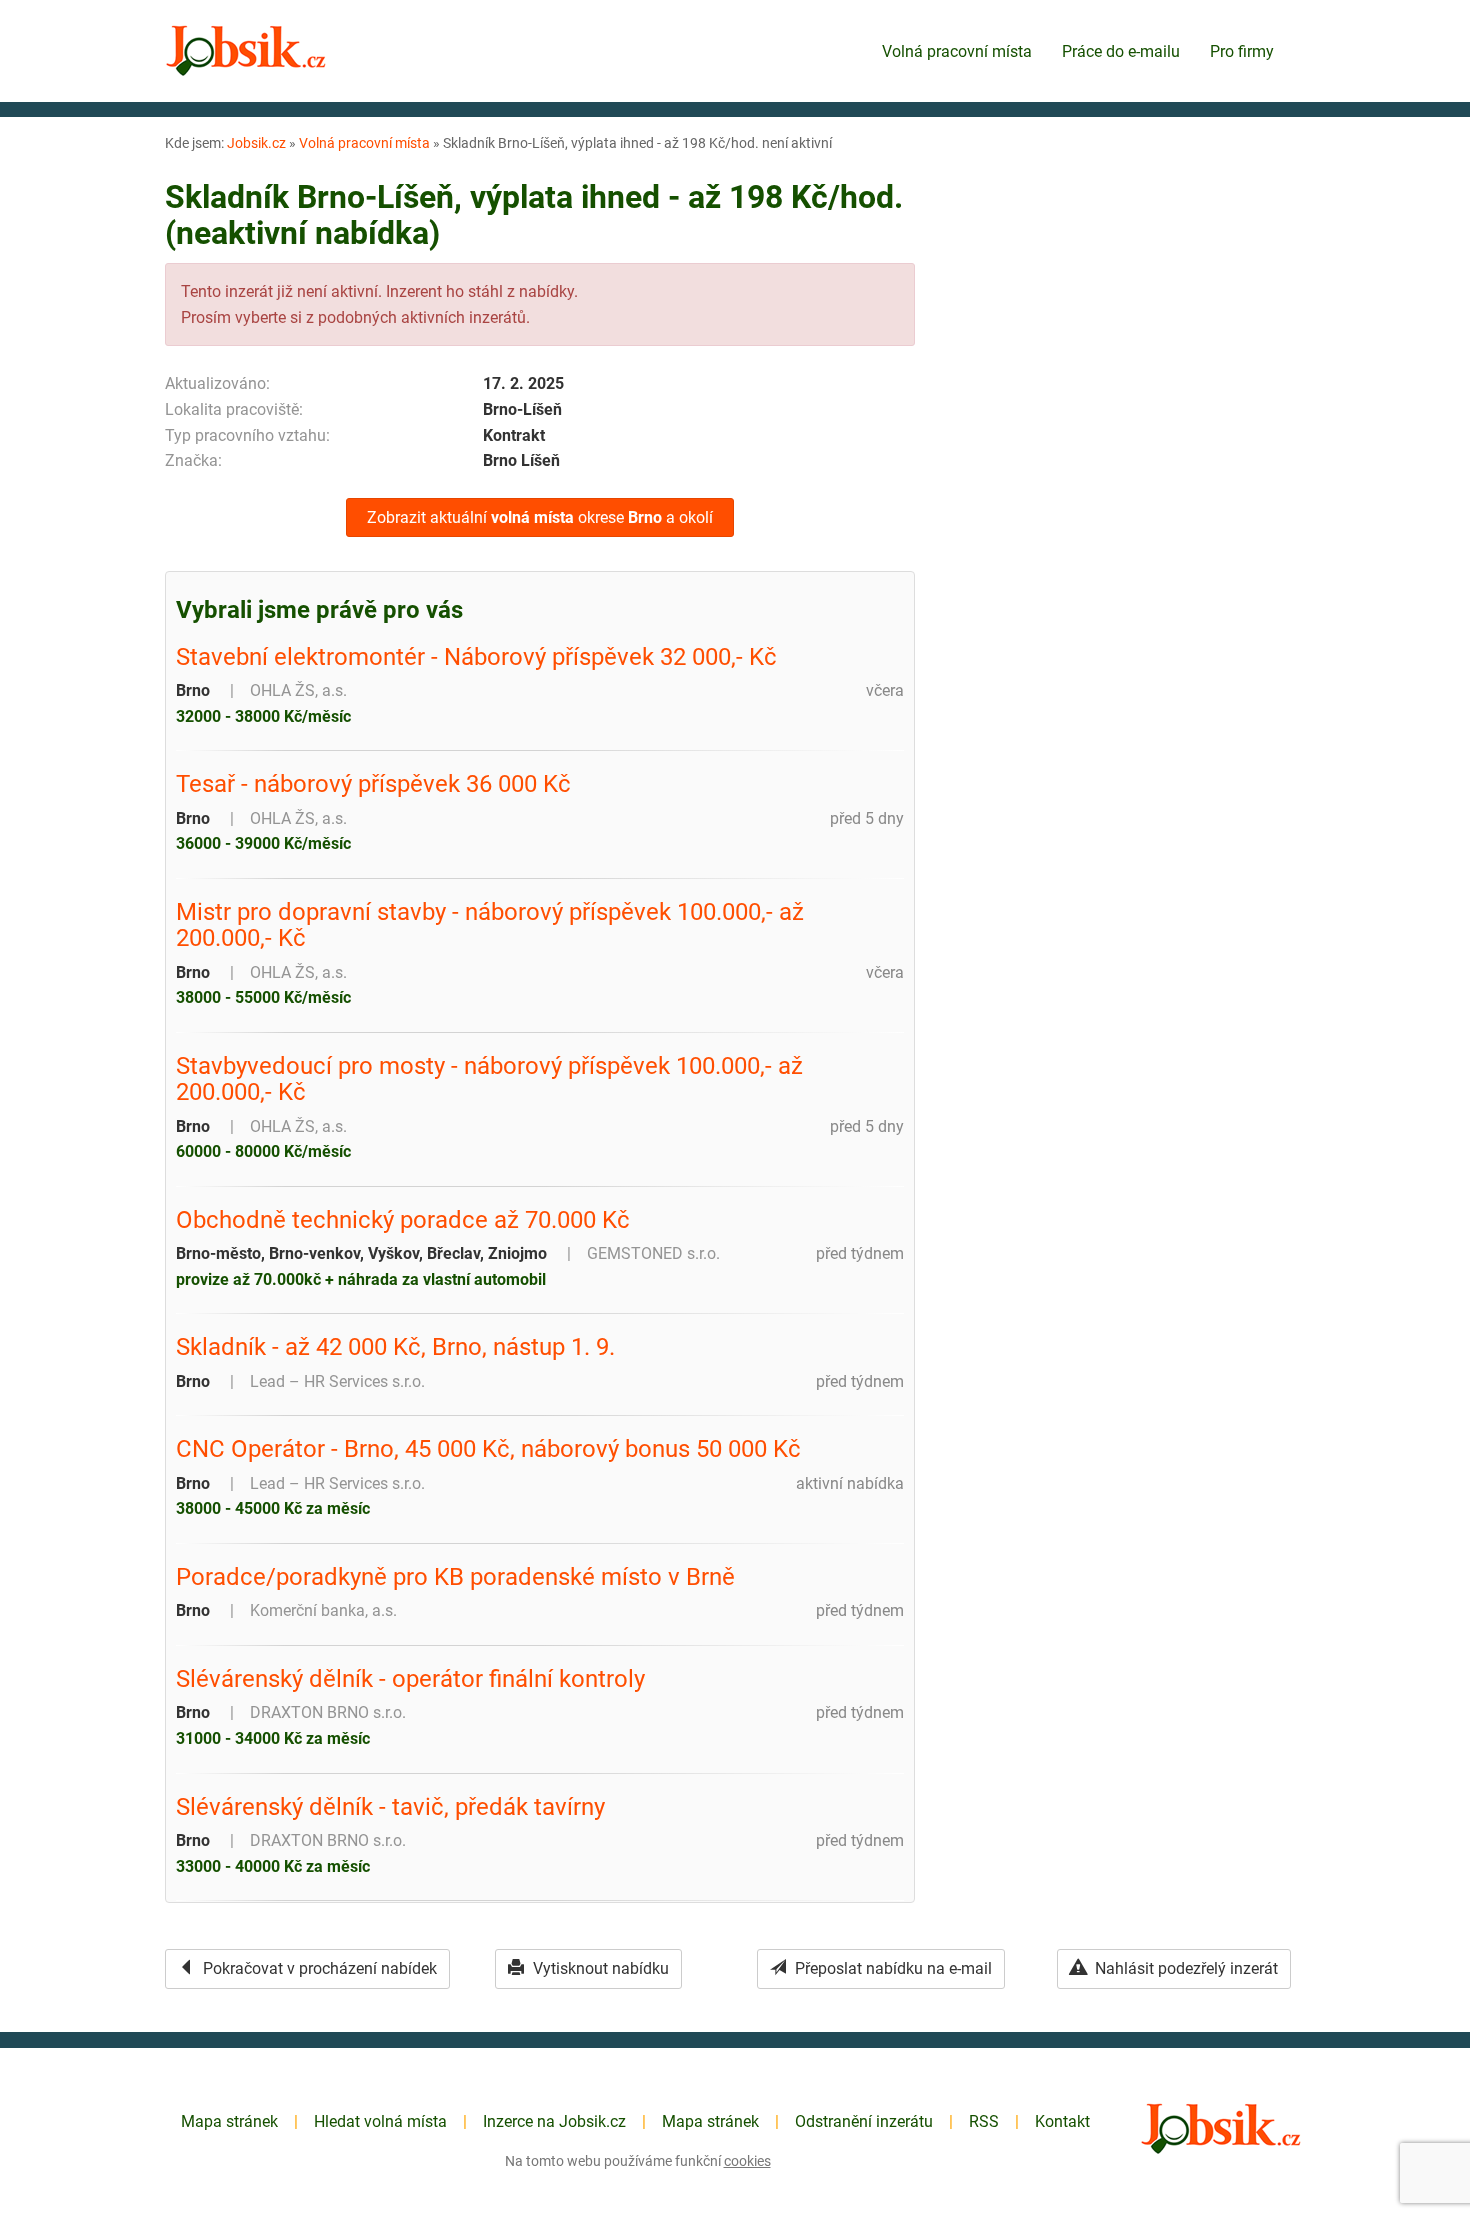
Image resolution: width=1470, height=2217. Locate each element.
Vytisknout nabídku (599, 1968)
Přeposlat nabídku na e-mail (891, 1968)
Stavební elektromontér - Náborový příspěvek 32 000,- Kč (476, 657)
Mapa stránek (229, 2121)
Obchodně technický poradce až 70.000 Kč (403, 1220)
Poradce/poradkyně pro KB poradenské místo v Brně (455, 1577)
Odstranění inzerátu (864, 2121)
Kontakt (1062, 2121)
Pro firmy (1242, 51)
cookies (747, 2161)
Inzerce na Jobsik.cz (554, 2121)
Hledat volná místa (380, 2121)
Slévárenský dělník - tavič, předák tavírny (390, 1807)
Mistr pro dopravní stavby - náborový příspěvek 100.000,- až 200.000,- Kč (490, 925)
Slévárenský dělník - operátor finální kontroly (410, 1679)
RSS (984, 2121)
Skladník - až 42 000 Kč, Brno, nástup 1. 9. (395, 1347)
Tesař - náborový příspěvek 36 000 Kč (373, 784)
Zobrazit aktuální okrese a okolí (540, 517)
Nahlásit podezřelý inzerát (1184, 1968)
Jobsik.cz (256, 143)
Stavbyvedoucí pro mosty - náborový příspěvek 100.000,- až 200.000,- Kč (489, 1079)
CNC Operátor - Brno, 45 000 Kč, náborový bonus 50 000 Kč (488, 1449)
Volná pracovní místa (957, 51)
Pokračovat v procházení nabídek (318, 1968)
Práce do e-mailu (1121, 51)
